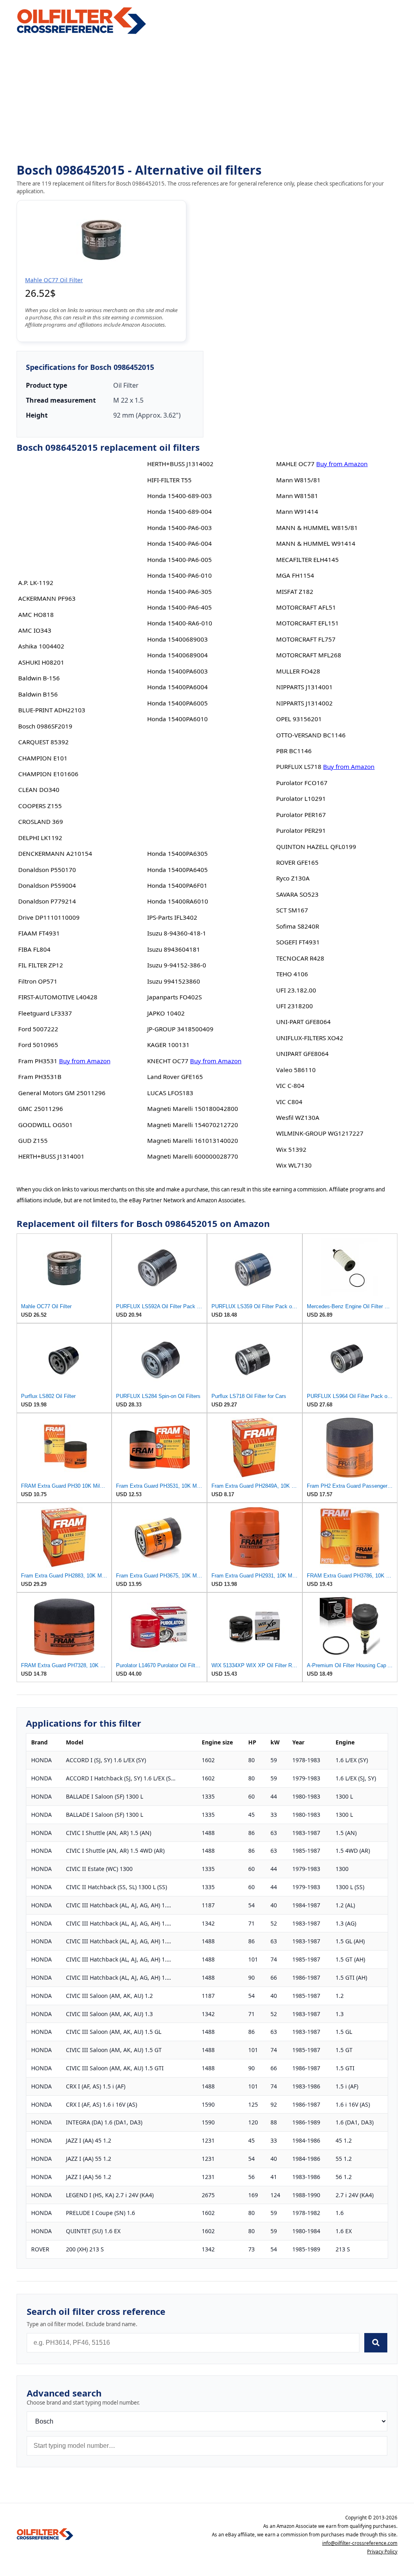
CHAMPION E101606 (48, 774)
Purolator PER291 (301, 830)
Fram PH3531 (38, 1061)
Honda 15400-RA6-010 (180, 623)
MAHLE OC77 (295, 464)
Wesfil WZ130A (298, 1117)
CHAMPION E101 (43, 758)
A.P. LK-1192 (36, 583)
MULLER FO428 (298, 671)
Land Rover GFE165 (175, 1077)
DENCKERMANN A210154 (55, 853)
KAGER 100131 (168, 1045)
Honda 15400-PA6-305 (180, 591)
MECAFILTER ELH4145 (307, 560)
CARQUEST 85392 (43, 742)
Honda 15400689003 (177, 639)
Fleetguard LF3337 (45, 1013)
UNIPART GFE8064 (302, 1054)
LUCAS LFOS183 (170, 1093)
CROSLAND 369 (41, 821)
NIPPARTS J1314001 (304, 687)
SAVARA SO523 (297, 894)
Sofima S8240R (298, 926)
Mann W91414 (297, 511)
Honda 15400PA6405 (177, 870)
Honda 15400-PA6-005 (180, 560)
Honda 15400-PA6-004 (180, 543)
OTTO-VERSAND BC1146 (311, 735)
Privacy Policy (382, 2552)
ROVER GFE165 (297, 862)
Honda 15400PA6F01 (177, 885)
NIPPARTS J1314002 (304, 703)
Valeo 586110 (296, 1070)
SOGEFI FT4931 (298, 942)
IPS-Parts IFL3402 (172, 917)
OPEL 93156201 (299, 719)
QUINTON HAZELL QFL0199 (316, 847)
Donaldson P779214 (47, 901)
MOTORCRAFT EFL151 (307, 623)
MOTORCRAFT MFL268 (309, 655)
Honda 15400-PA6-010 (180, 575)
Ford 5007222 (38, 1029)
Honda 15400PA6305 (177, 853)
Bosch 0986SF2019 (45, 726)
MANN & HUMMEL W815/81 (317, 528)
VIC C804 (289, 1102)
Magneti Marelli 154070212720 (193, 1125)
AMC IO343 (35, 630)
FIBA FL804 (34, 949)
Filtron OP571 (38, 981)
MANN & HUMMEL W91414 (316, 543)
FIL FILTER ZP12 (41, 965)
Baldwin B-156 (39, 678)
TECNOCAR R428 (300, 958)
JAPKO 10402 (166, 1013)
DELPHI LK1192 (40, 838)
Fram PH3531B (40, 1077)
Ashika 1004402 (41, 646)
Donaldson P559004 (47, 885)
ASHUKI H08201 (41, 662)
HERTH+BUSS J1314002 (180, 464)
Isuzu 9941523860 (174, 981)
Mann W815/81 (298, 480)
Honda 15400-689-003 (180, 496)
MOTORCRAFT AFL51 (306, 607)
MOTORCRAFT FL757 (306, 639)
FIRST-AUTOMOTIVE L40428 (58, 997)
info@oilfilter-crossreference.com (360, 2543)
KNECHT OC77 (168, 1061)
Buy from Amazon (85, 1061)
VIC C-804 (290, 1085)
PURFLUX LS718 (299, 766)
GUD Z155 (33, 1140)
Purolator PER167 (301, 815)
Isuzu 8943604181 (174, 949)
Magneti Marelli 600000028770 (193, 1156)
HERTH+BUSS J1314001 (51, 1156)
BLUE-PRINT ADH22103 (52, 710)
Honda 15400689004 (177, 655)
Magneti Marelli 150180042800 (193, 1109)
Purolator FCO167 (302, 783)
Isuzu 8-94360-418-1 (177, 933)
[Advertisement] (207, 99)
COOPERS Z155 (40, 806)
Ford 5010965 (38, 1045)
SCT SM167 (292, 910)
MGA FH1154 (295, 575)
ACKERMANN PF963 (47, 598)
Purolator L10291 (301, 798)
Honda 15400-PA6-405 (180, 607)
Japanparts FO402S (174, 997)
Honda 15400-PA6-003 (180, 528)
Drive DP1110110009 (49, 917)
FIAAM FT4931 (39, 933)
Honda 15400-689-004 (180, 511)
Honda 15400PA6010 (177, 719)
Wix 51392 (291, 1149)
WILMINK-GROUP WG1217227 (320, 1133)
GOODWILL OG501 (45, 1125)
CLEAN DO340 (39, 790)
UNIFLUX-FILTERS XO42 (310, 1038)
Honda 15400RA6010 (178, 901)
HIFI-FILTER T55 (169, 480)
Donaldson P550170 (47, 870)
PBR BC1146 (294, 751)
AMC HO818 (36, 614)
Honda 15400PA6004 (177, 687)
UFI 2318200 (295, 1006)
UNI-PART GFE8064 (303, 1022)
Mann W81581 (297, 496)
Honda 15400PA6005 (177, 703)
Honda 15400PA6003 (177, 671)
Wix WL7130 (294, 1165)
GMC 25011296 (41, 1109)
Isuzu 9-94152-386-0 (177, 965)
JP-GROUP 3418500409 (180, 1029)
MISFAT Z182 (295, 591)
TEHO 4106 (292, 974)
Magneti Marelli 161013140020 (193, 1140)
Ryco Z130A (293, 878)
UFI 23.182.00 (296, 990)
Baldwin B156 (38, 694)
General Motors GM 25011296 (62, 1093)
